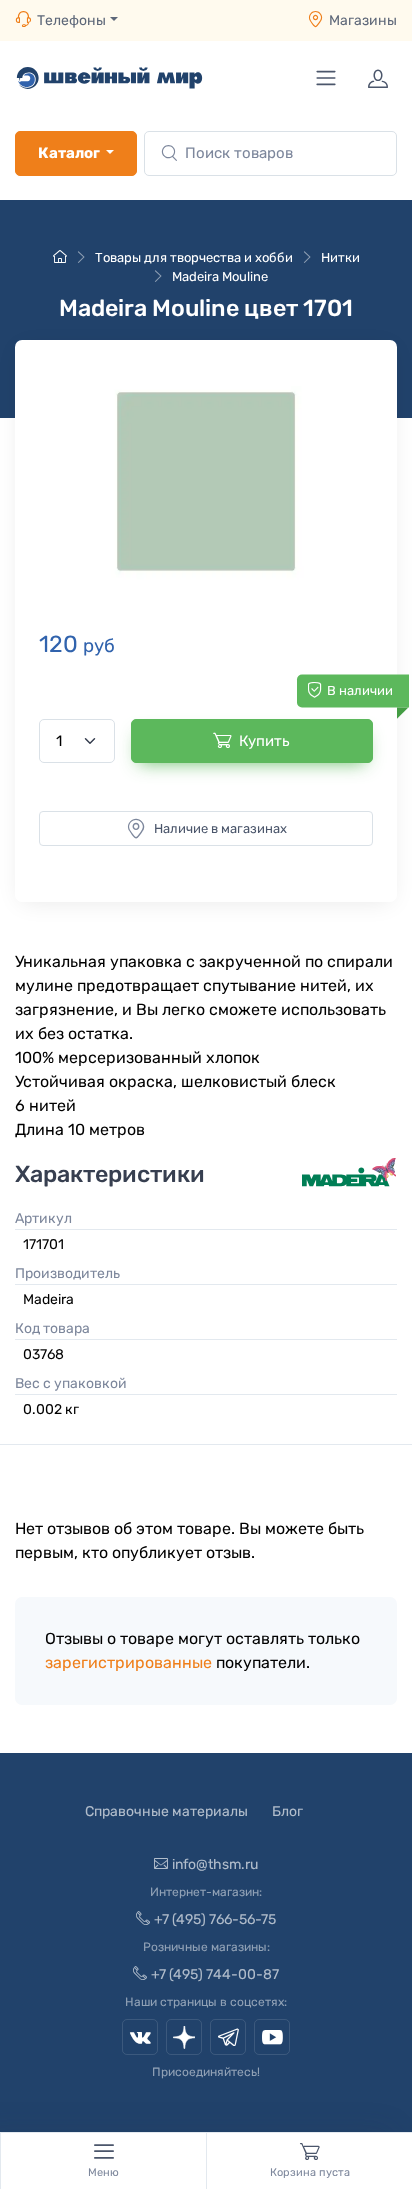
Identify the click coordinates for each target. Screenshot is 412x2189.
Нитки (340, 257)
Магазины (363, 20)
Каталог (69, 153)
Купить (264, 741)
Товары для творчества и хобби (194, 257)
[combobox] (270, 153)
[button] (206, 481)
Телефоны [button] (71, 20)
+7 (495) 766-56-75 (215, 1919)
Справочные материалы (166, 1811)
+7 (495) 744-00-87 (215, 1974)
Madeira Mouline (220, 276)
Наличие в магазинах (220, 828)
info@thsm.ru (215, 1864)
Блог (287, 1811)
